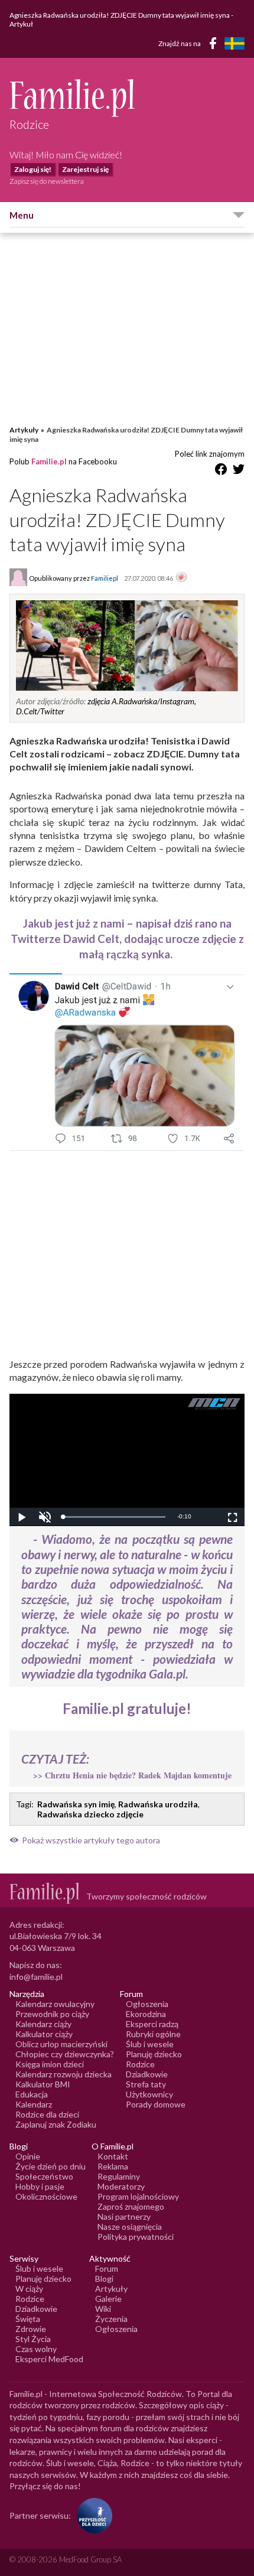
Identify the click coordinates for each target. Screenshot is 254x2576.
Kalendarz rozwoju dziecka (63, 2074)
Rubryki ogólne (153, 2034)
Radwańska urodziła (158, 1804)
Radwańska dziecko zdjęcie (90, 1814)
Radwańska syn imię (76, 1804)
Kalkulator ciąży (44, 2034)
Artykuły (24, 430)
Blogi (104, 2279)
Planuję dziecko (154, 2054)
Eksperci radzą (152, 2024)
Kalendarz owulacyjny (55, 2004)
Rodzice (140, 2064)
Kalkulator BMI (43, 2084)
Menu (22, 215)
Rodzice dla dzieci (47, 2114)
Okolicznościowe (46, 2196)
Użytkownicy (149, 2094)
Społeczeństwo (44, 2176)
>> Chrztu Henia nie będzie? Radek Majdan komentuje (132, 1775)
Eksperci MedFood (49, 2359)
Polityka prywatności (136, 2237)
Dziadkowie (147, 2074)
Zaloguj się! (33, 169)
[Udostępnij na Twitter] (239, 471)
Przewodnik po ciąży (52, 2014)
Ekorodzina (146, 2014)
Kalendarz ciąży (43, 2024)
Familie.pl (49, 461)
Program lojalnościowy (138, 2196)
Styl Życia (33, 2339)
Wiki (103, 2309)
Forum (107, 2268)
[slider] (114, 1517)
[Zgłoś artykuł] (181, 578)
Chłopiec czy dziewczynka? (65, 2054)
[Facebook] (215, 45)
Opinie (28, 2156)
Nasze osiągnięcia (130, 2227)
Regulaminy (119, 2176)
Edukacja (32, 2094)
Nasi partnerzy (124, 2216)
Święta (28, 2319)
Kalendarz (34, 2104)
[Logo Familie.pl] (127, 98)
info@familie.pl (36, 1977)
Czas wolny (36, 2349)
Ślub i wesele (150, 2044)
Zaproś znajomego (131, 2206)
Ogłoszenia (147, 2004)
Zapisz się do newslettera (47, 181)
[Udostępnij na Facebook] (221, 471)
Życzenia (111, 2319)
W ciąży (29, 2289)
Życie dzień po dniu (51, 2166)
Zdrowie (31, 2329)
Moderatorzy (121, 2186)
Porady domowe (156, 2104)
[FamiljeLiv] (235, 43)
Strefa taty (146, 2084)
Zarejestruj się (85, 169)
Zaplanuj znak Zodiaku (56, 2124)
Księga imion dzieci (50, 2064)
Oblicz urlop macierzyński (61, 2044)
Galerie (108, 2299)
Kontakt (113, 2156)
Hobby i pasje (40, 2186)
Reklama (113, 2166)
